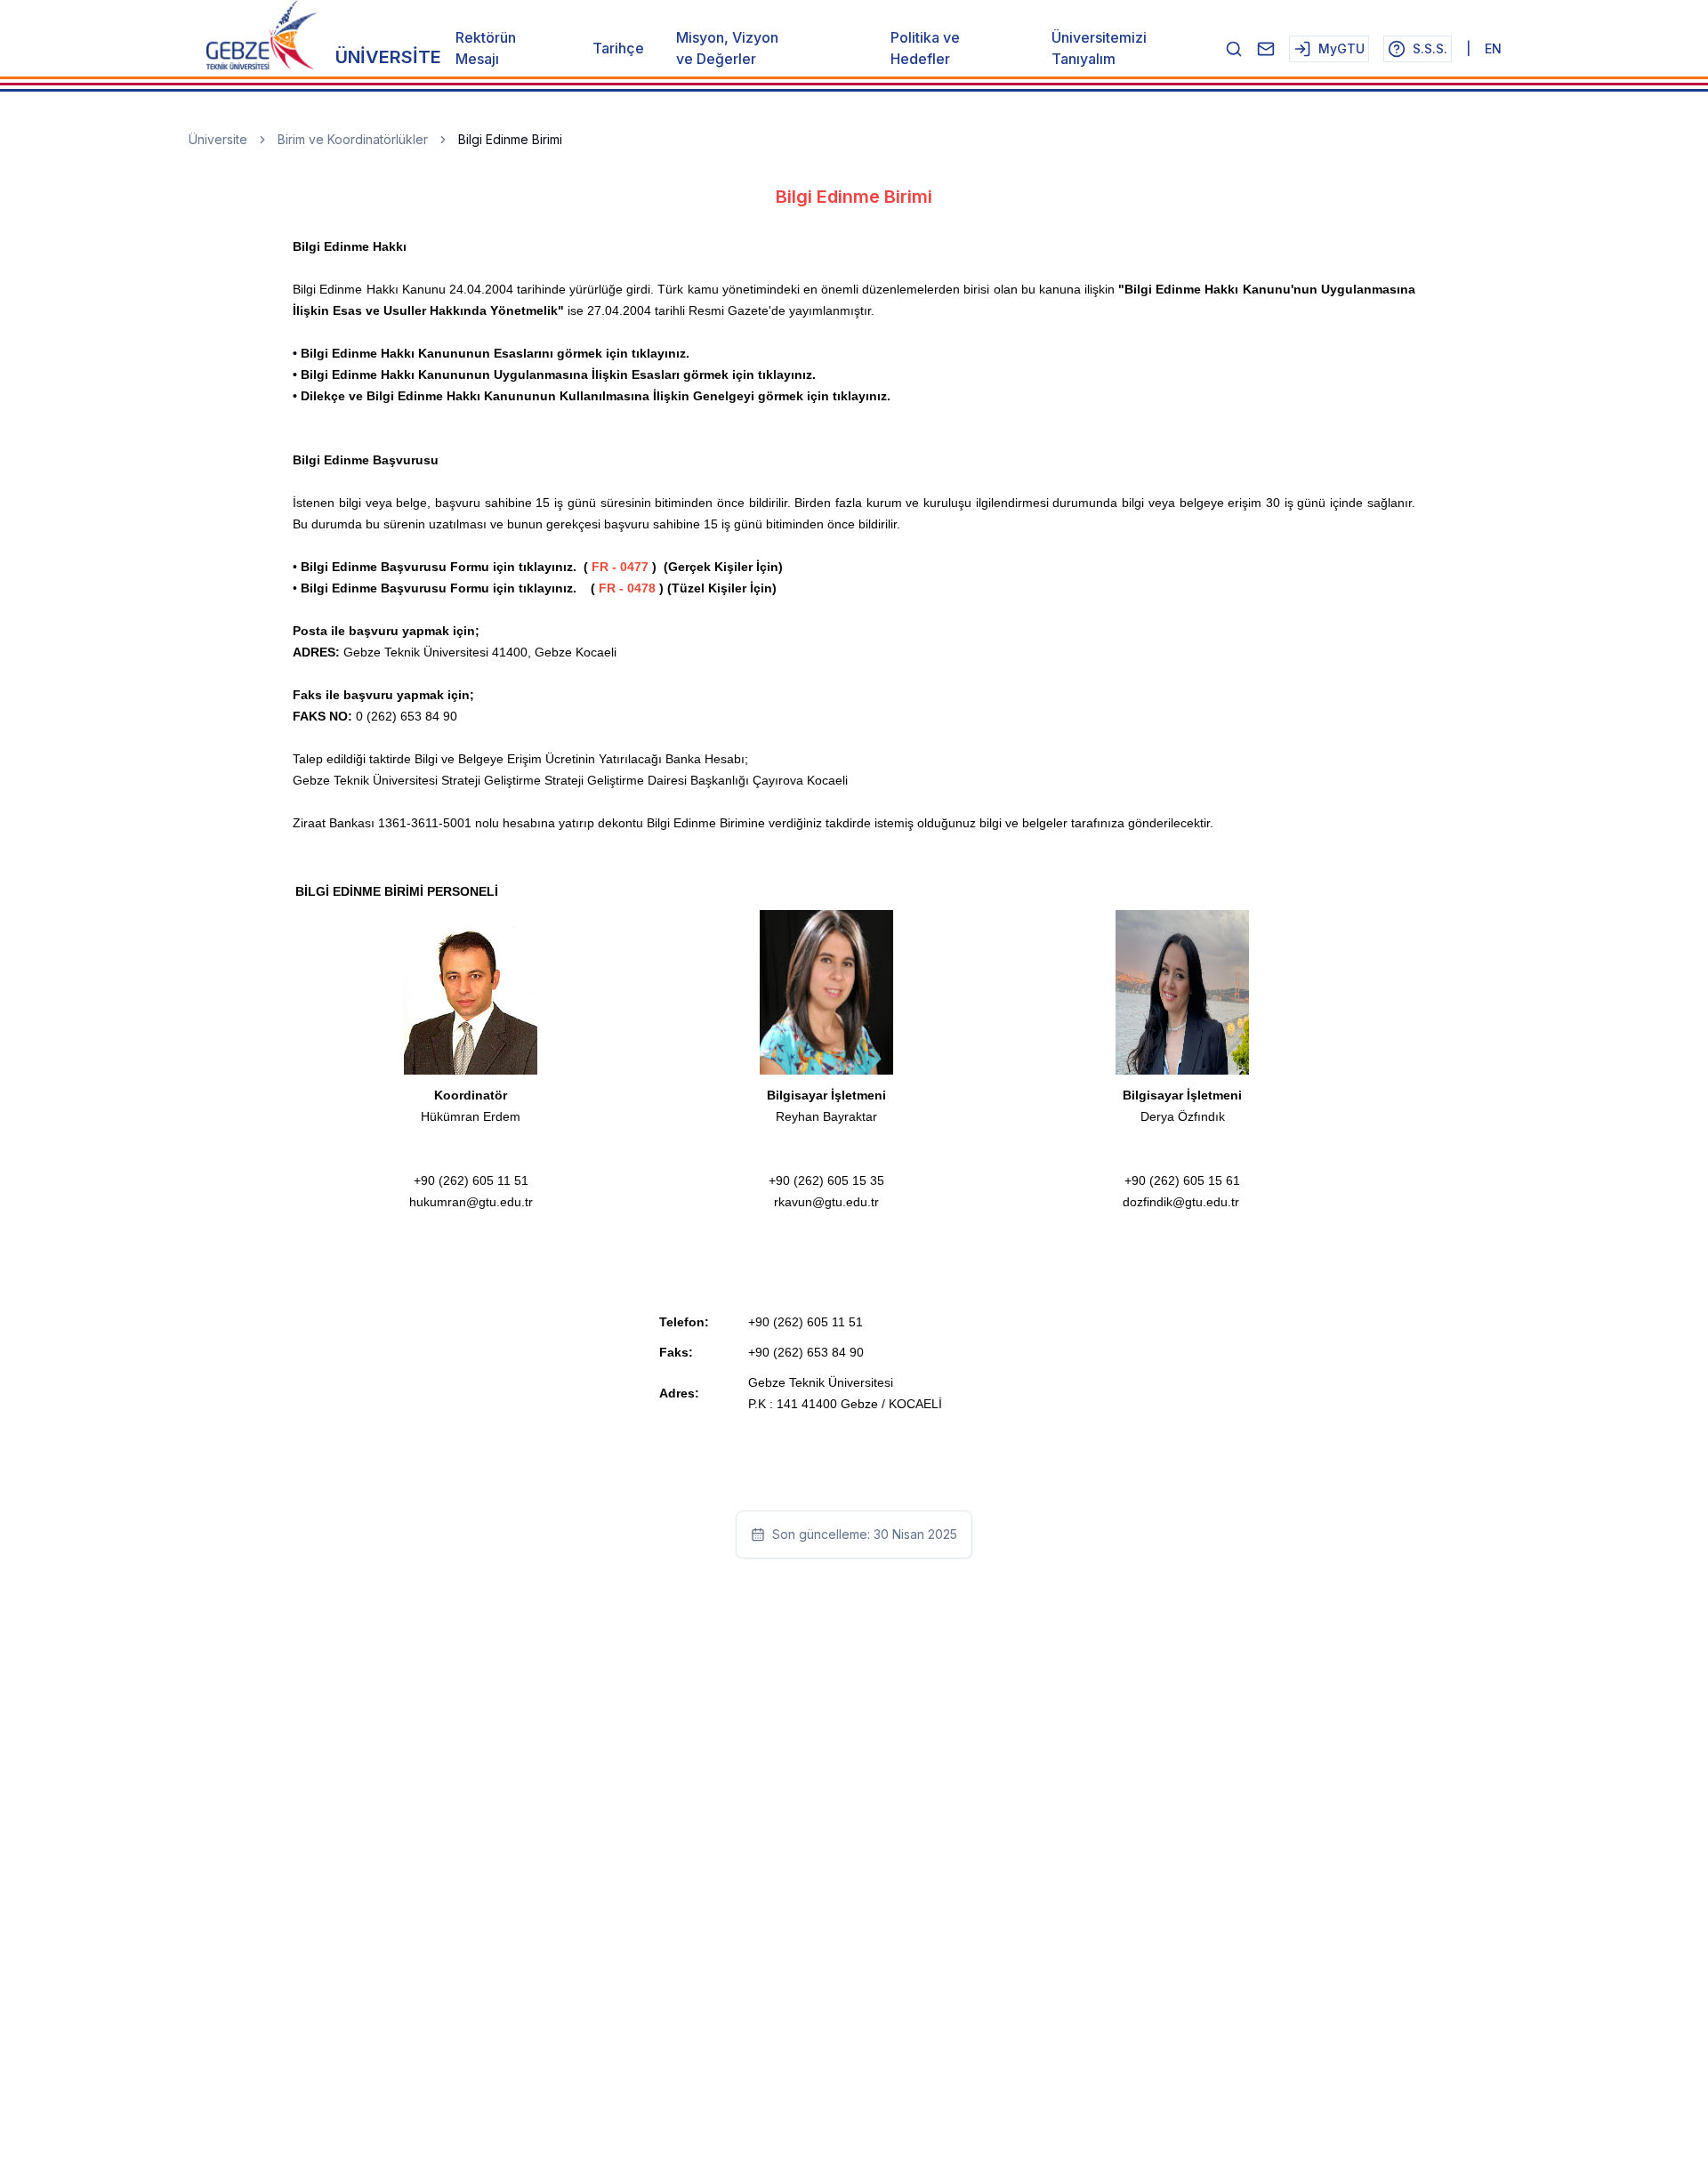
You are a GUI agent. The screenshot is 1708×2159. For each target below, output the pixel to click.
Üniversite (218, 139)
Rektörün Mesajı (486, 48)
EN (1493, 48)
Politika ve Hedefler (925, 48)
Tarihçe (618, 48)
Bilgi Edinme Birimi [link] (510, 139)
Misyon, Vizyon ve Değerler (727, 48)
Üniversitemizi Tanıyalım (1099, 48)
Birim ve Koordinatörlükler (353, 139)
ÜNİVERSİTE (388, 57)
